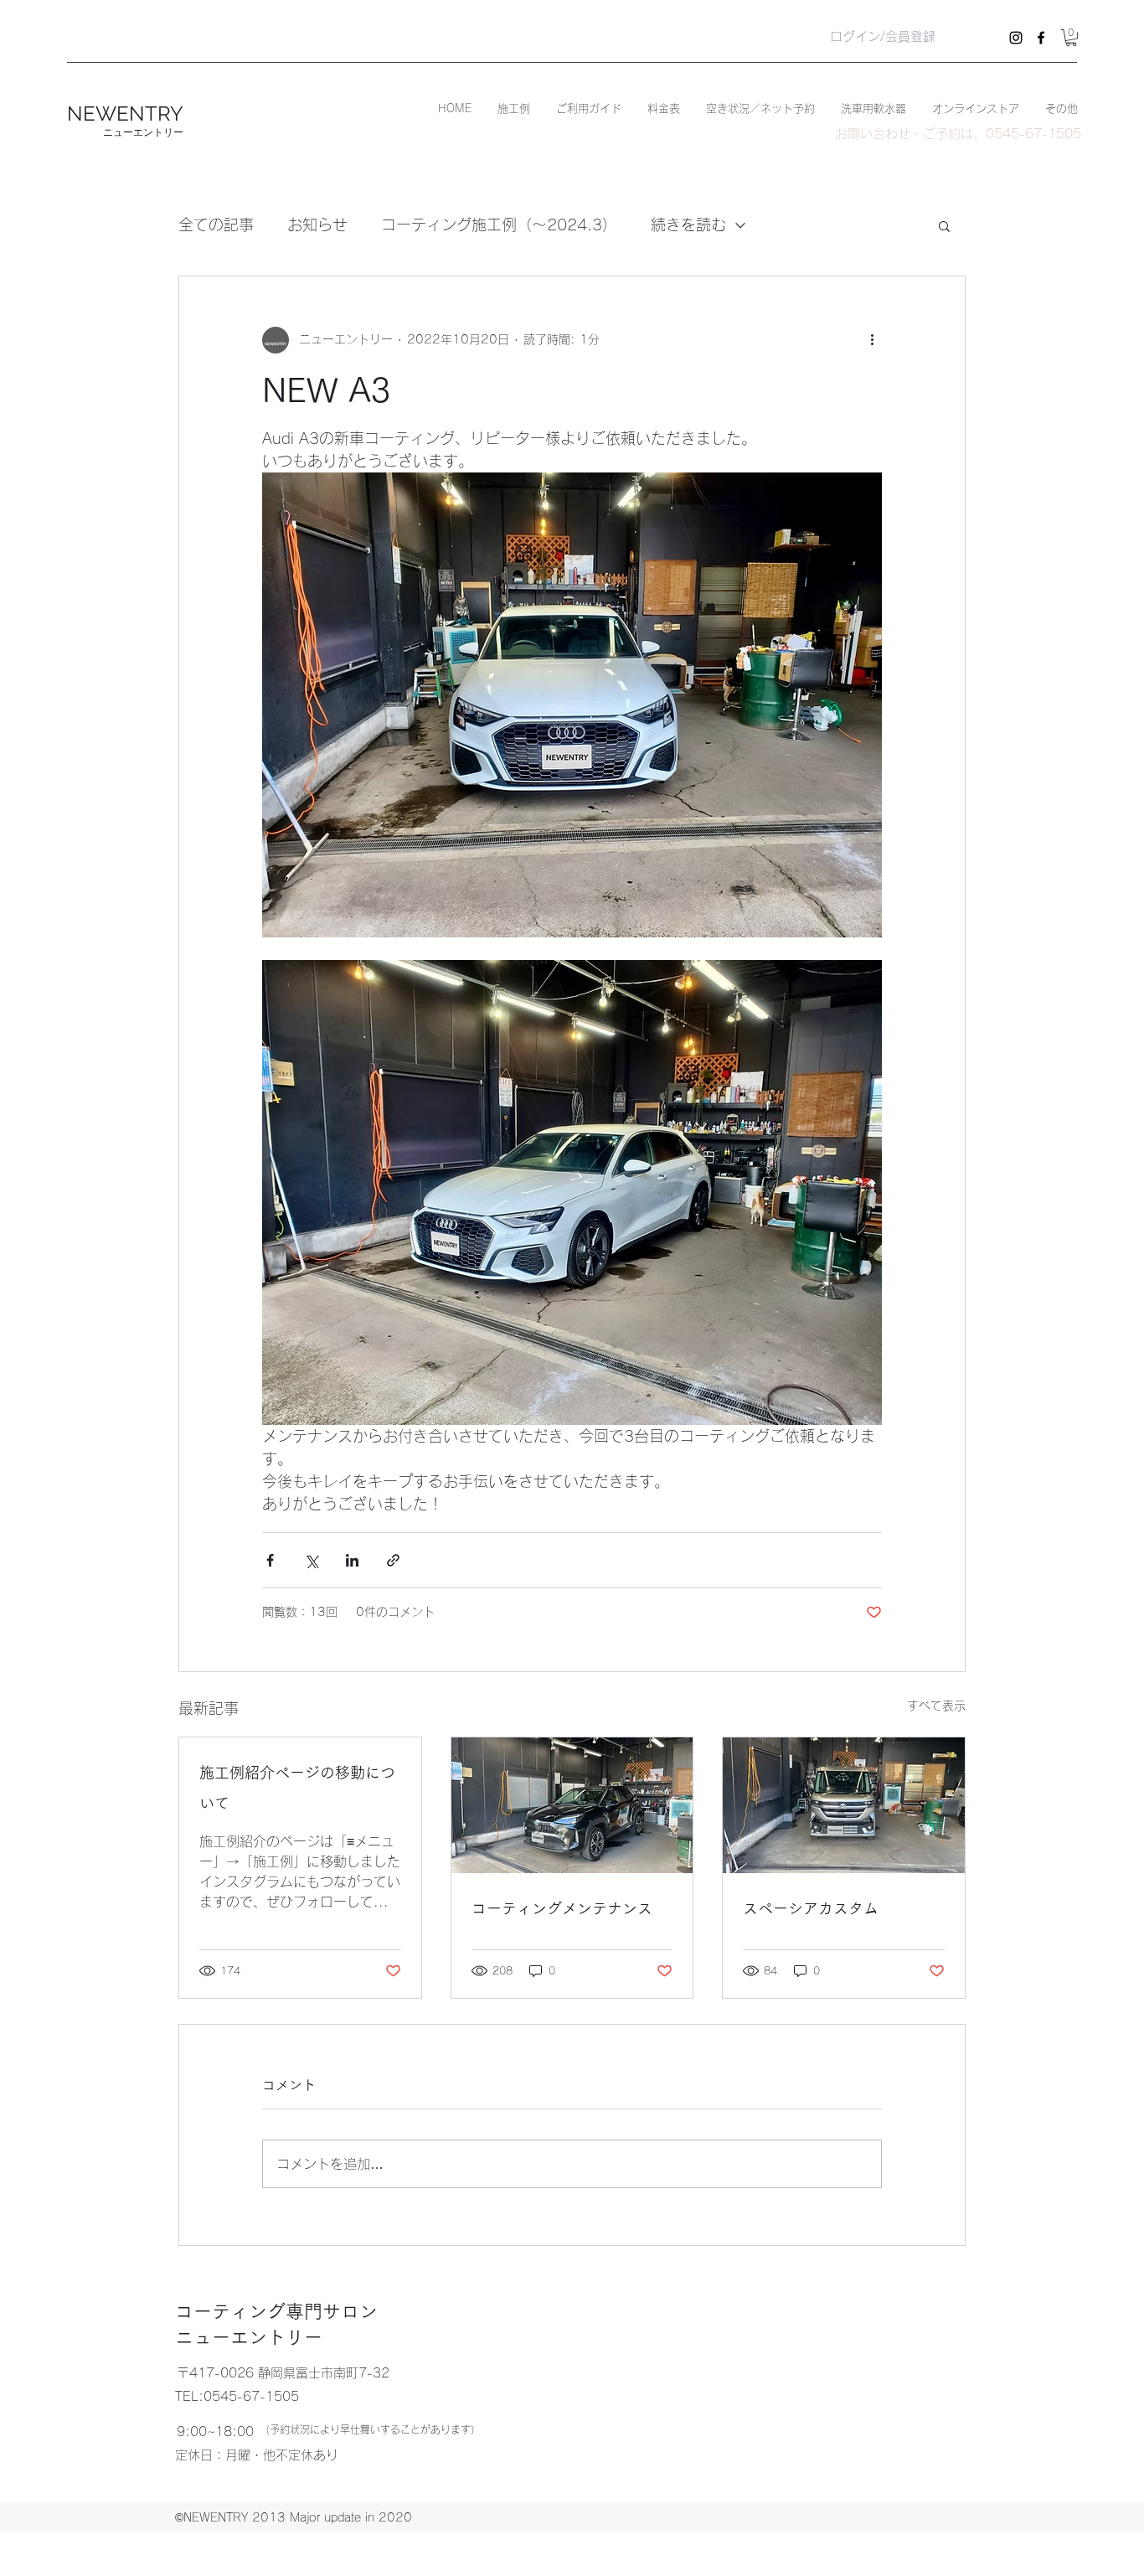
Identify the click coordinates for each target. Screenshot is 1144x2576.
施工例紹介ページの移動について (297, 1788)
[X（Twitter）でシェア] (311, 1560)
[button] (1071, 38)
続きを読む (688, 225)
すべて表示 (936, 1706)
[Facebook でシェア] (270, 1560)
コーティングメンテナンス (562, 1908)
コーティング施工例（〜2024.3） (499, 225)
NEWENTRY (125, 114)
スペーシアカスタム (811, 1908)
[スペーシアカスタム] (844, 1805)
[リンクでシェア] (393, 1560)
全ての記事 (216, 225)
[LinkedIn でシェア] (352, 1560)
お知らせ (317, 225)
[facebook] (1041, 38)
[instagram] (1016, 38)
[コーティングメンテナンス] (572, 1805)
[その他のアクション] (872, 340)
